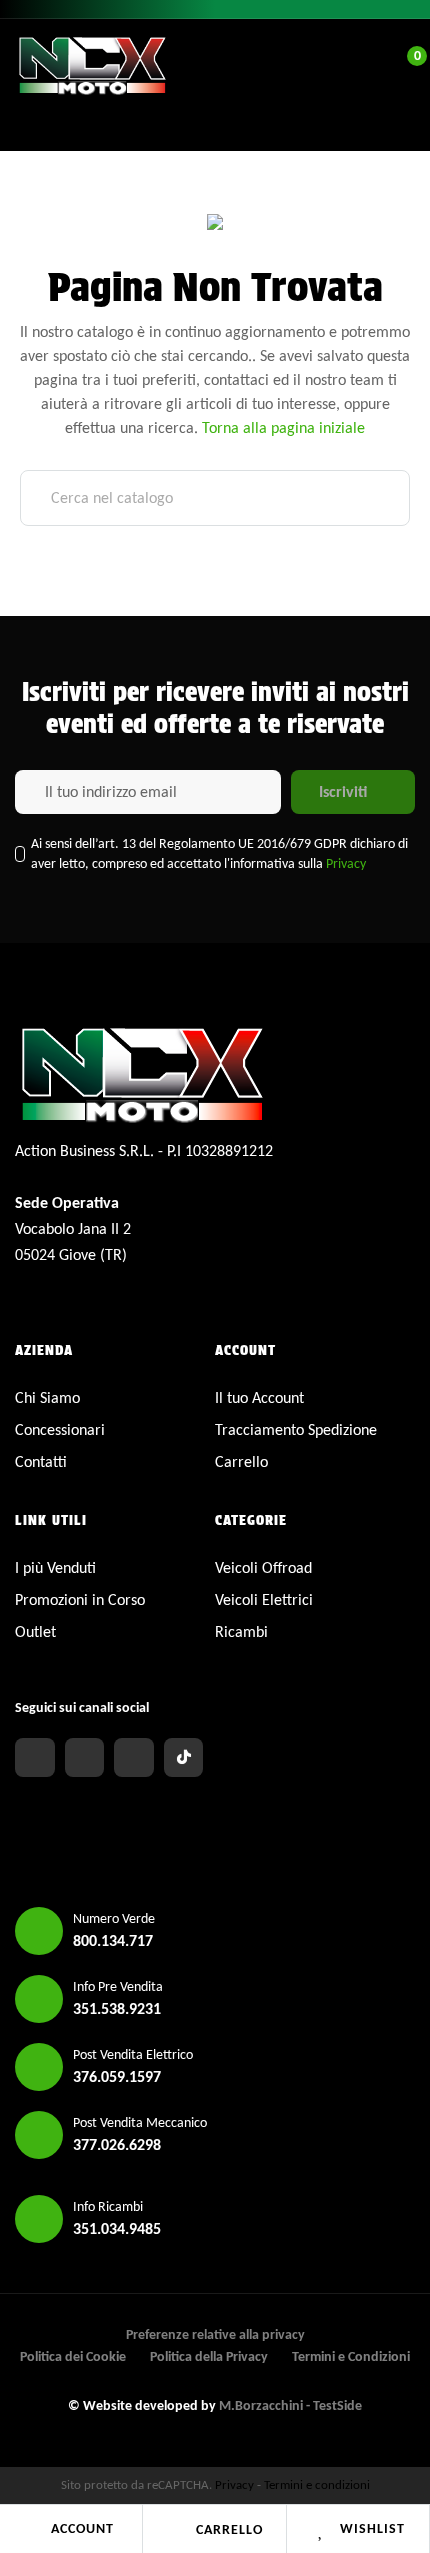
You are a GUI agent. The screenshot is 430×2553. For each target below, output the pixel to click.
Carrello (229, 2529)
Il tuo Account (259, 1397)
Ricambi (241, 1631)
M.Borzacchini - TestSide (290, 2405)
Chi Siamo (47, 1397)
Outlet (35, 1631)
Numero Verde (114, 1918)
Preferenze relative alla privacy (215, 2334)
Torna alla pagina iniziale (283, 427)
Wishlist (372, 2528)
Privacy (346, 863)
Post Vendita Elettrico (133, 2054)
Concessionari (60, 1429)
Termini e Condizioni (351, 2356)
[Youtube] (134, 1758)
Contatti (41, 1461)
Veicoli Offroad (263, 1567)
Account (82, 2528)
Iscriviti (343, 791)
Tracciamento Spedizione (296, 1429)
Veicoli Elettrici (264, 1599)
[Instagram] (85, 1758)
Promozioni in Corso (80, 1599)
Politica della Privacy (209, 2356)
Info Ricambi (108, 2206)
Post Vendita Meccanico (140, 2122)
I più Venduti (55, 1567)
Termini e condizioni (317, 2484)
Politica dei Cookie (73, 2356)
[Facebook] (35, 1758)
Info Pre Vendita (118, 1986)
